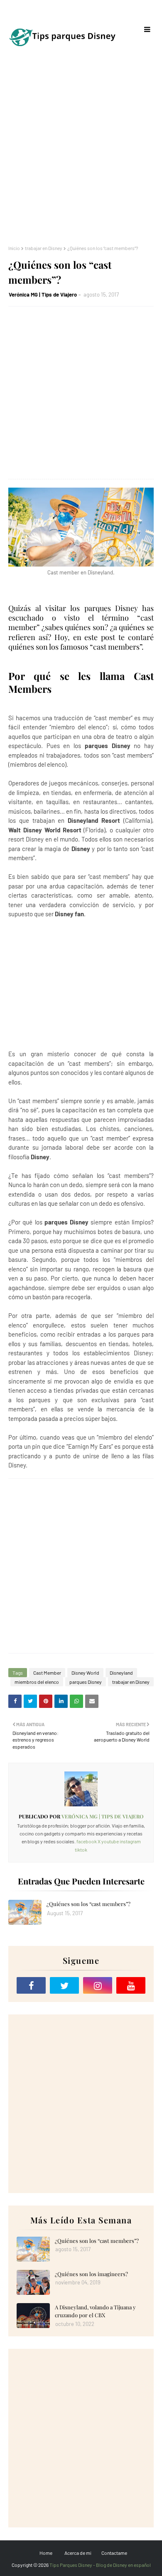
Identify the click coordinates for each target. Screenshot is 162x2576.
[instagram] (98, 1985)
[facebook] (31, 1985)
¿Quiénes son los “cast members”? (88, 1904)
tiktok (81, 1850)
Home (46, 2553)
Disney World (85, 1673)
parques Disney (86, 1682)
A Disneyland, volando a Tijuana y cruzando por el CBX (95, 2311)
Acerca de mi (78, 2553)
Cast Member (47, 1673)
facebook (87, 1841)
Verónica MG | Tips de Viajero (43, 294)
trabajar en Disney (44, 248)
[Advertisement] (81, 152)
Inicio (14, 248)
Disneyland (121, 1673)
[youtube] (131, 1985)
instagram (130, 1841)
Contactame (114, 2553)
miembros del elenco (37, 1682)
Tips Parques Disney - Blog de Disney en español (100, 2565)
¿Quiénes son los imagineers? (91, 2274)
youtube (110, 1841)
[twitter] (64, 1985)
